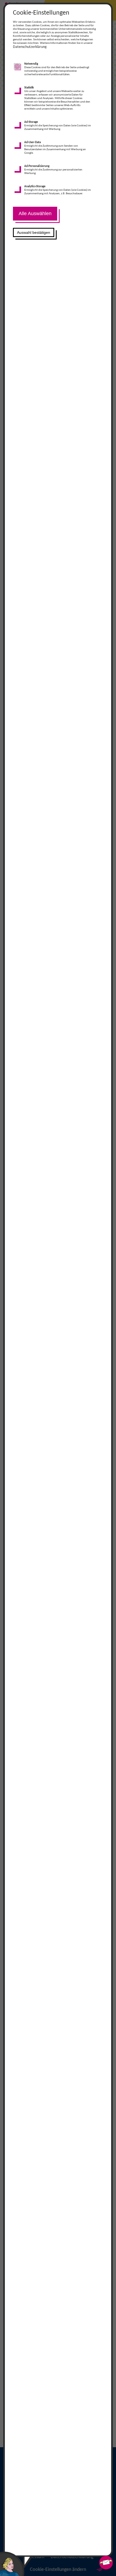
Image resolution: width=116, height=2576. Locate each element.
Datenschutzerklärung (30, 47)
